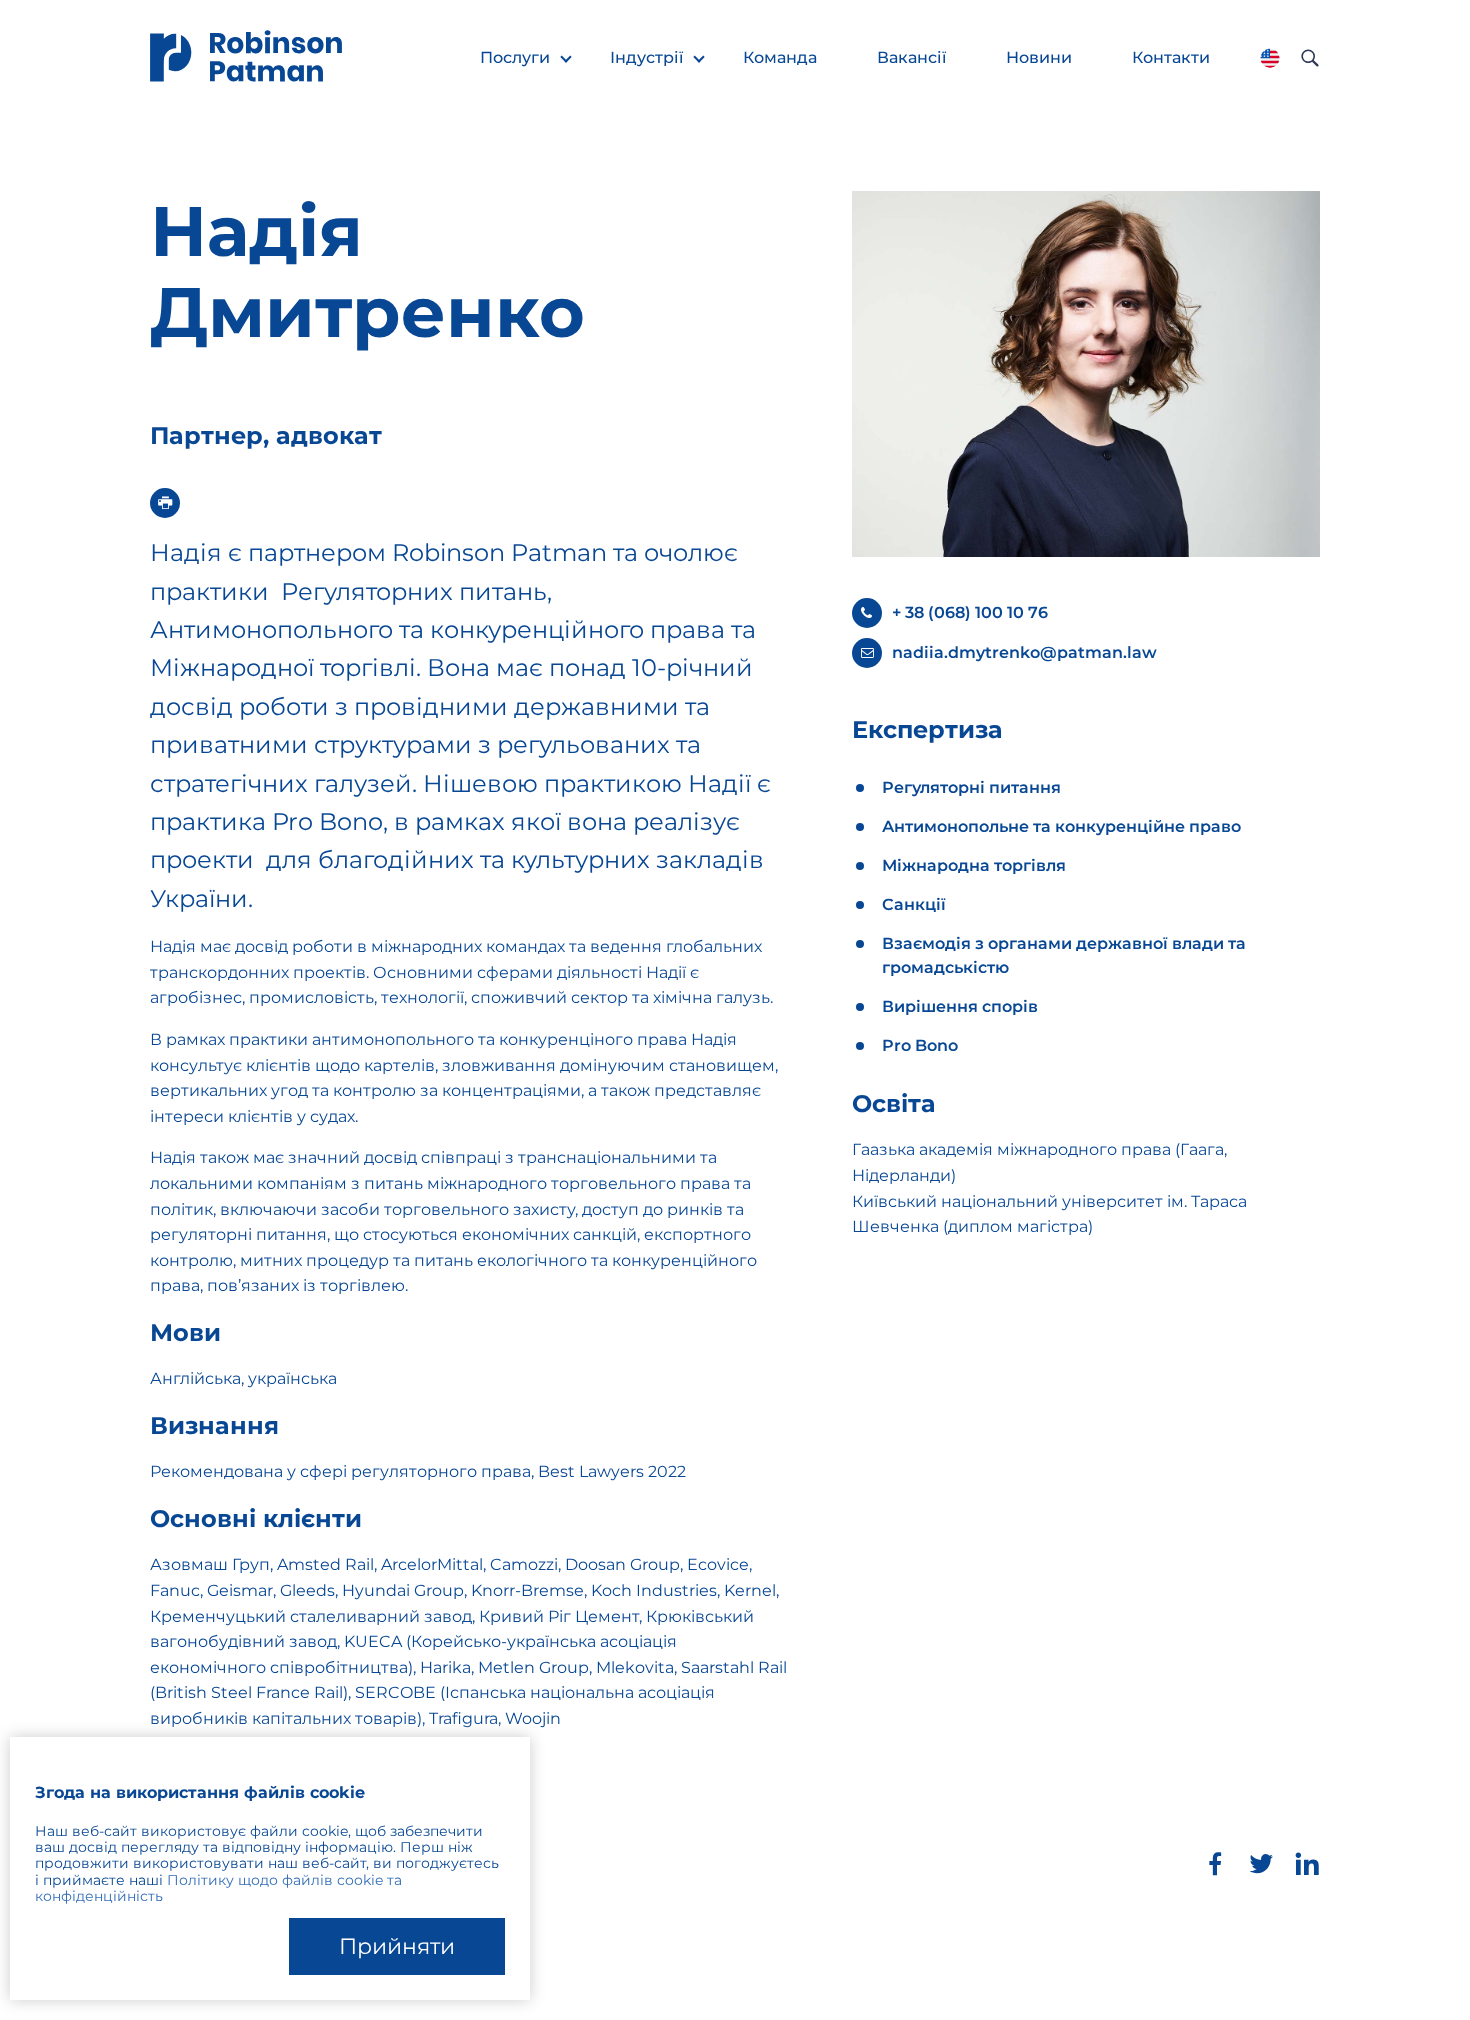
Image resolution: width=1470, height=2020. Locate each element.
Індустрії (646, 57)
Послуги (515, 57)
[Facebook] (1215, 1864)
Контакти (1171, 57)
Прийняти (397, 1946)
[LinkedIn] (1307, 1864)
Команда (780, 57)
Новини (1039, 57)
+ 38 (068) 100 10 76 (970, 612)
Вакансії (911, 57)
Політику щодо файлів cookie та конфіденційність (218, 1888)
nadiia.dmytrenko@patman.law (1024, 652)
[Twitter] (1261, 1864)
